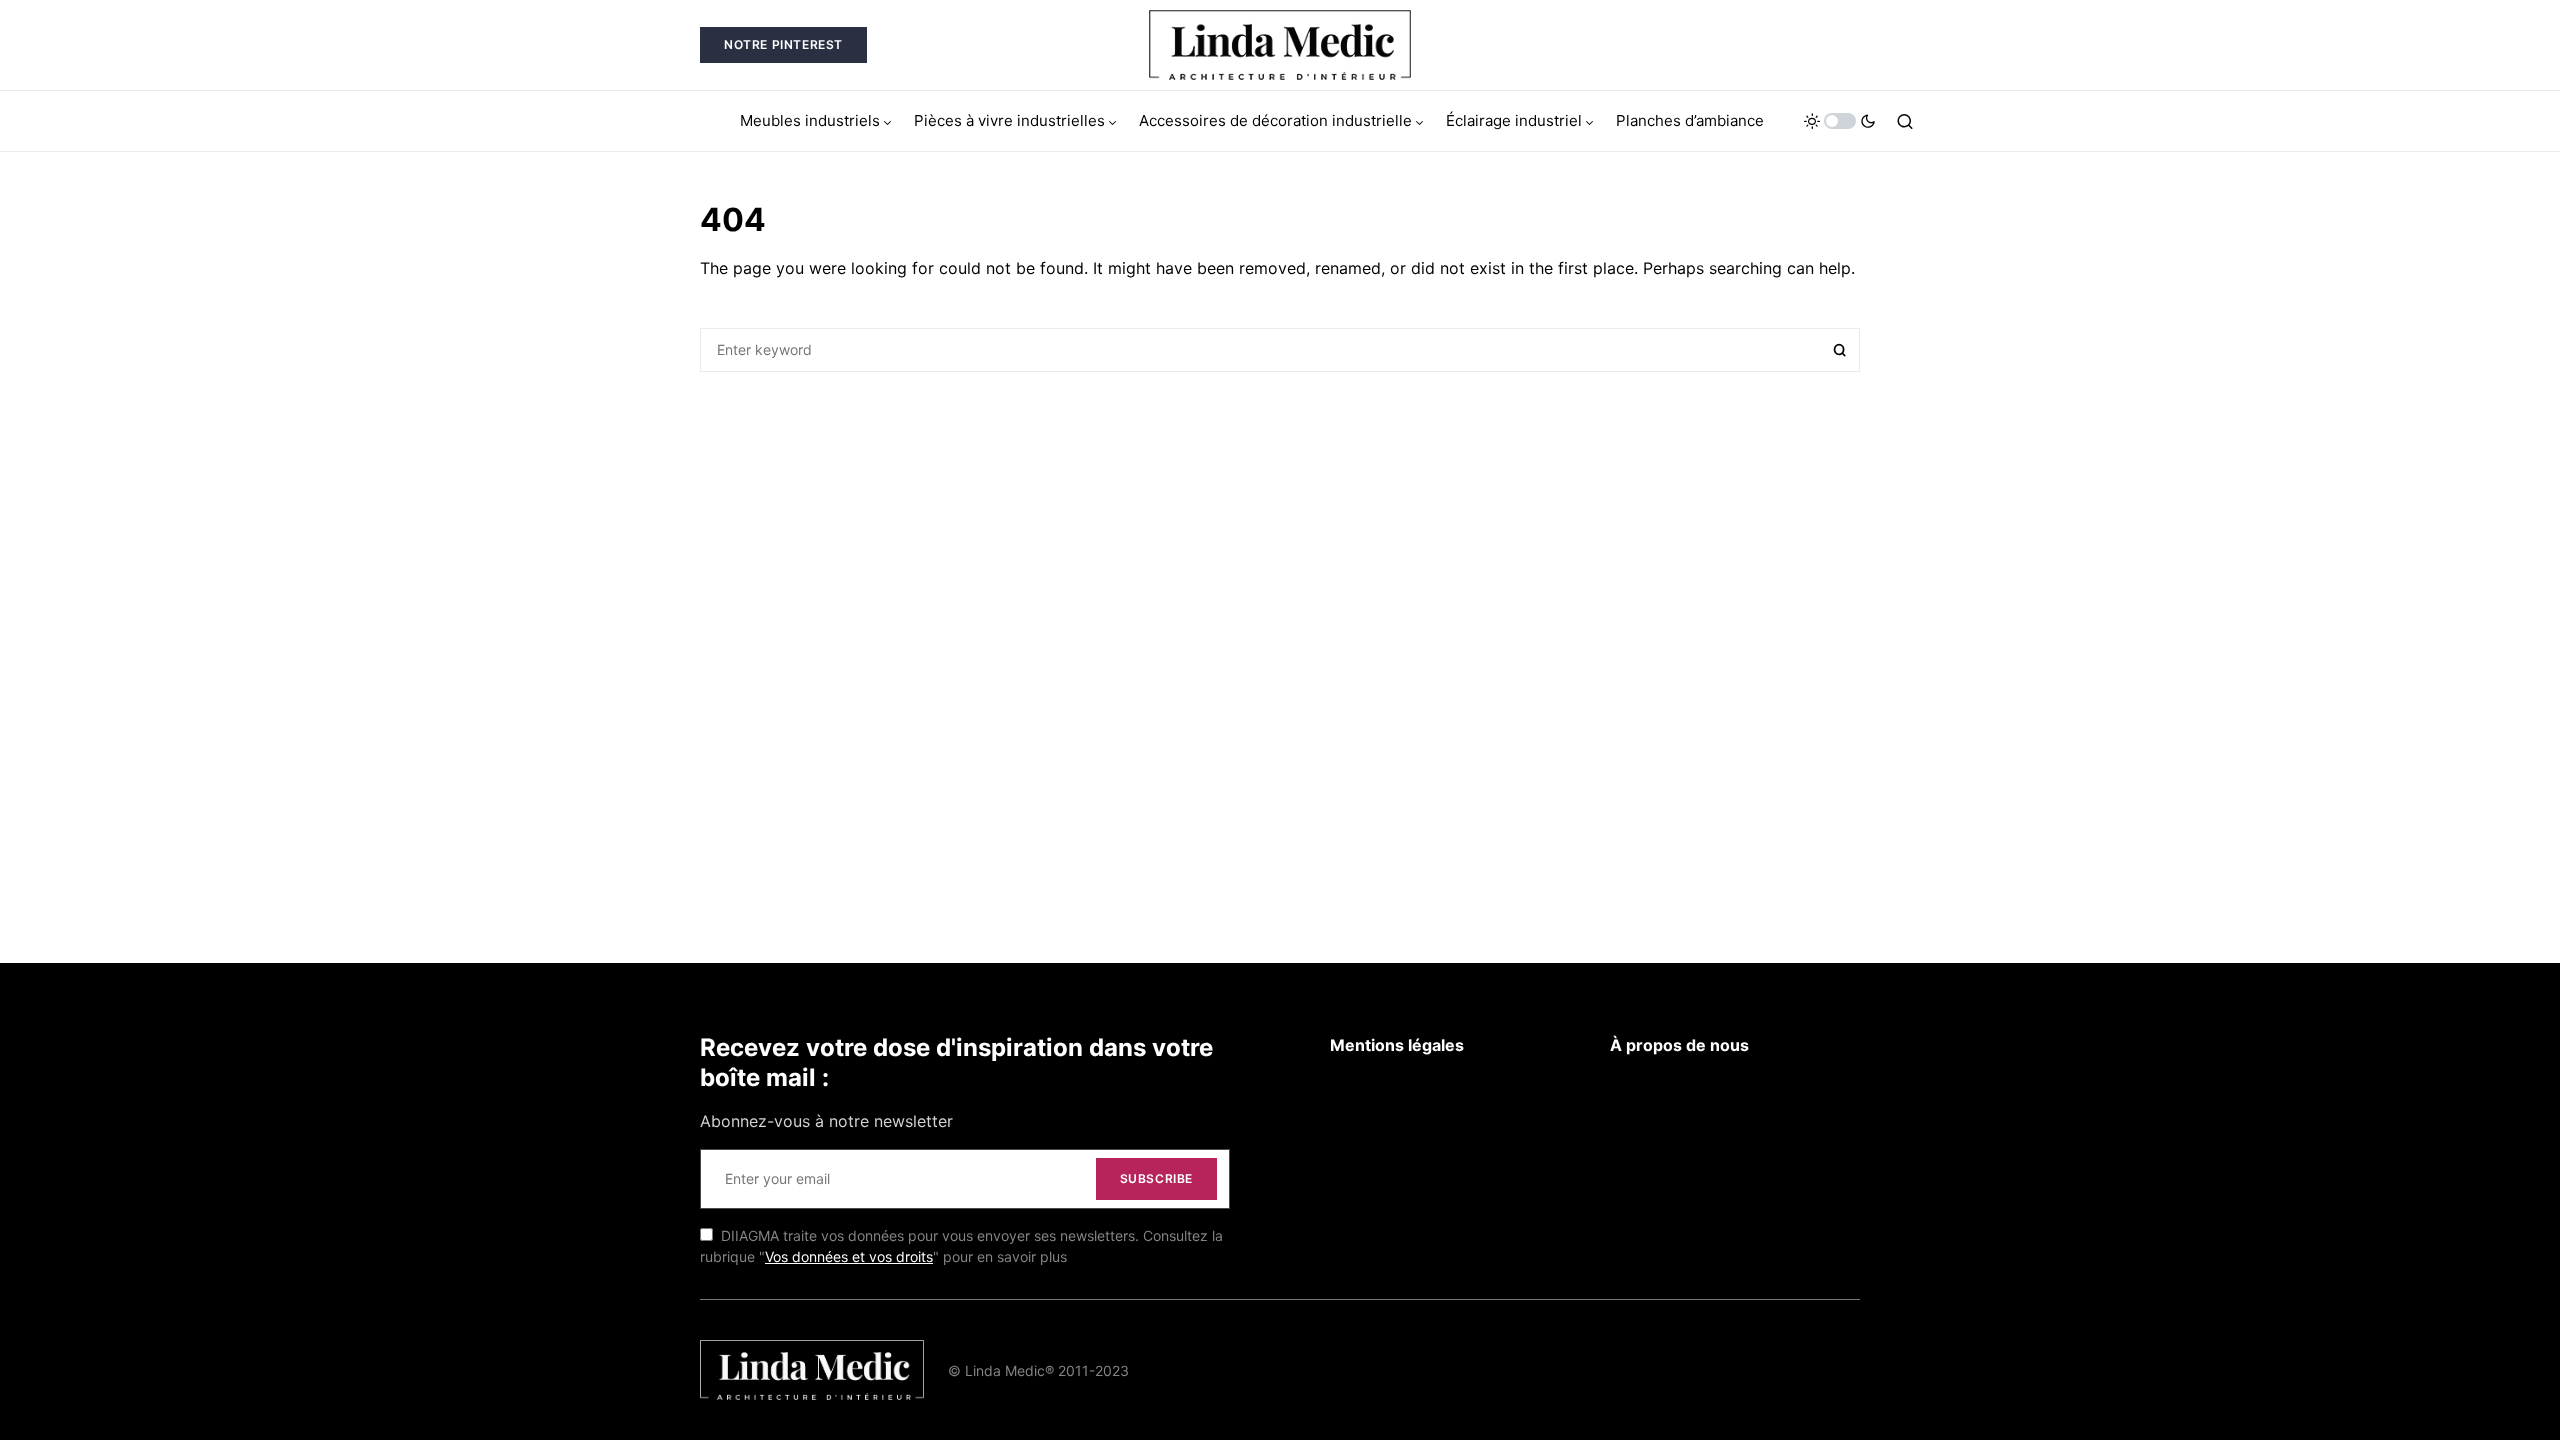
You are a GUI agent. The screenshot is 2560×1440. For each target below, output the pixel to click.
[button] (1840, 121)
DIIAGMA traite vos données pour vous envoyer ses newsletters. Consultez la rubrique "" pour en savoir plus (961, 1246)
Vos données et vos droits (849, 1256)
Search (1840, 350)
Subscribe (1156, 1178)
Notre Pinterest (783, 44)
